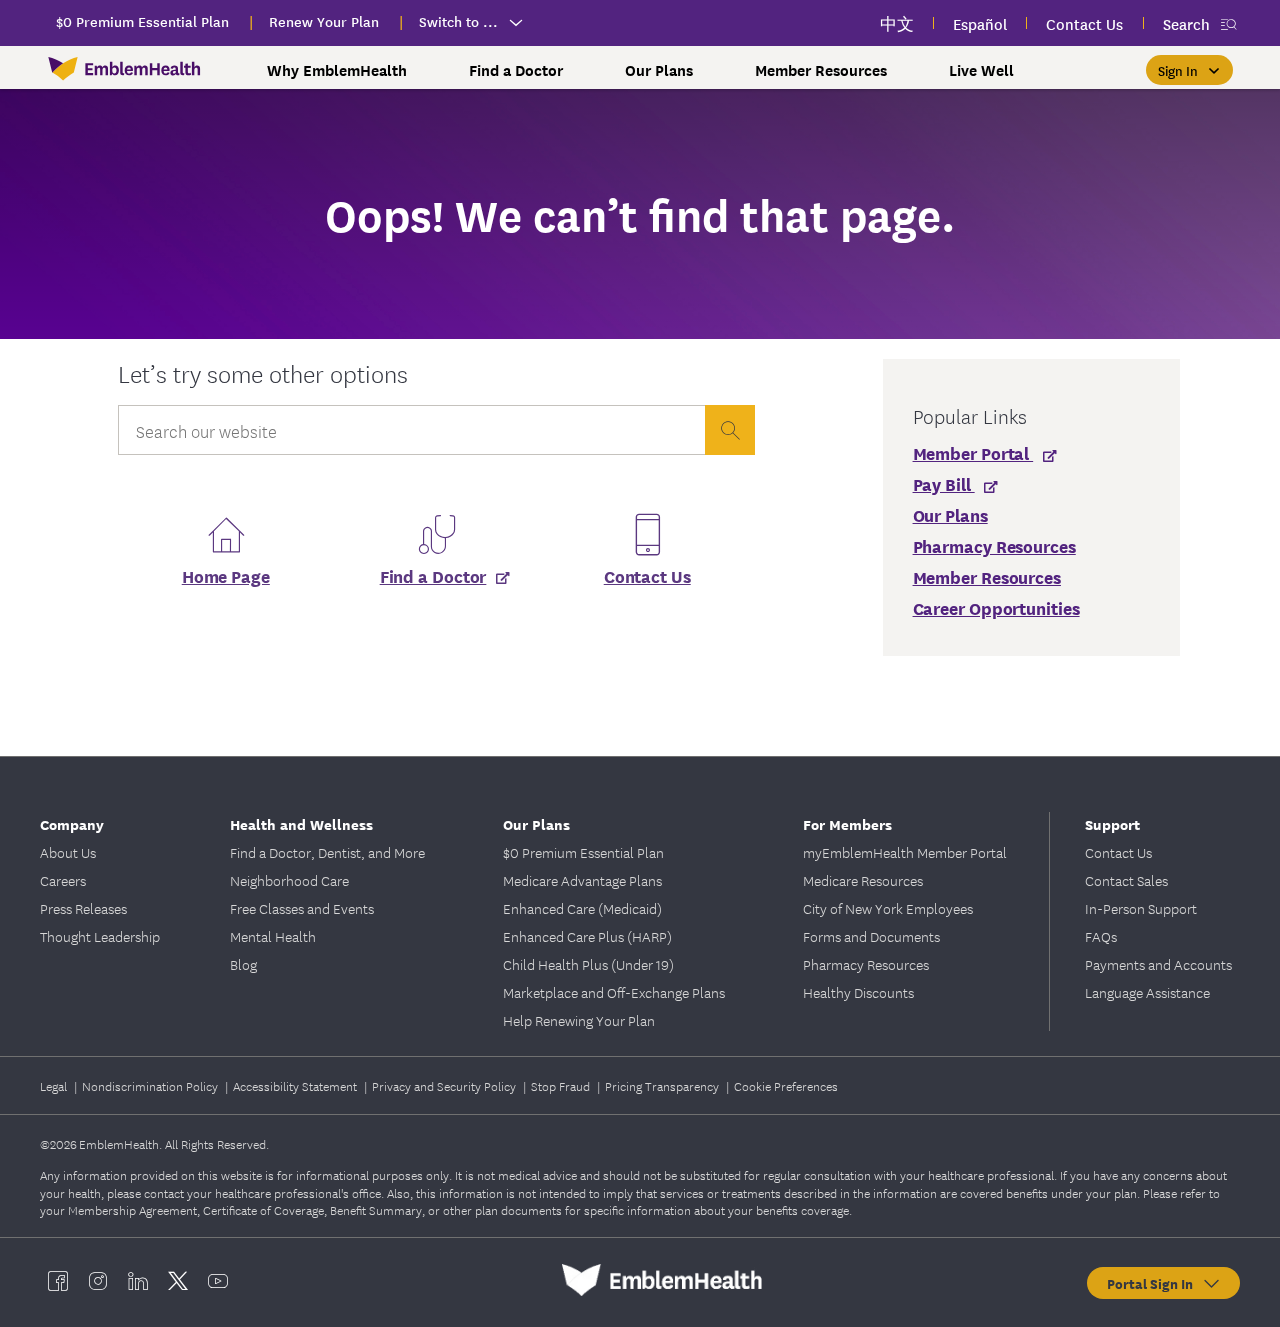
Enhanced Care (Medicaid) (582, 908)
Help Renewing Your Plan (579, 1020)
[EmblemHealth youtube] (218, 1280)
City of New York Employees (888, 908)
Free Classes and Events (302, 908)
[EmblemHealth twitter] (178, 1280)
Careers (63, 880)
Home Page (226, 575)
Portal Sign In (1154, 1283)
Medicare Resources (863, 880)
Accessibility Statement (296, 1085)
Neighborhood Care (289, 880)
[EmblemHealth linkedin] (138, 1280)
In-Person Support (1141, 908)
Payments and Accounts (1158, 964)
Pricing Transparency (663, 1085)
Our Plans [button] (659, 70)
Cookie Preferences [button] (786, 1085)
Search (1186, 23)
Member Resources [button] (821, 70)
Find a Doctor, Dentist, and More (327, 852)
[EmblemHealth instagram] (98, 1280)
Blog (243, 964)
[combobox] (411, 435)
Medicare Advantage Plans (582, 880)
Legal (55, 1085)
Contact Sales (1126, 880)
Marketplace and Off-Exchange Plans (614, 992)
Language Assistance (1147, 992)
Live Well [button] (981, 70)
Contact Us (647, 575)
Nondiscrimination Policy (151, 1085)
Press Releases (83, 908)
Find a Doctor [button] (516, 70)
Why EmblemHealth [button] (337, 70)
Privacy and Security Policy (445, 1085)
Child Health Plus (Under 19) (588, 964)
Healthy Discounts (858, 992)
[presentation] (730, 430)
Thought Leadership (100, 936)
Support (1112, 823)
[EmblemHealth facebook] (58, 1280)
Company (72, 823)
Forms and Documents (871, 936)
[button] (1189, 70)
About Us (68, 852)
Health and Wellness (301, 823)
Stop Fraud (562, 1085)
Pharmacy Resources (866, 964)
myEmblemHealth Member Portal (905, 852)
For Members (847, 823)
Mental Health (273, 936)
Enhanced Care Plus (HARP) (587, 936)
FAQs (1101, 936)
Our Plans (536, 823)
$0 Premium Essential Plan (583, 852)
